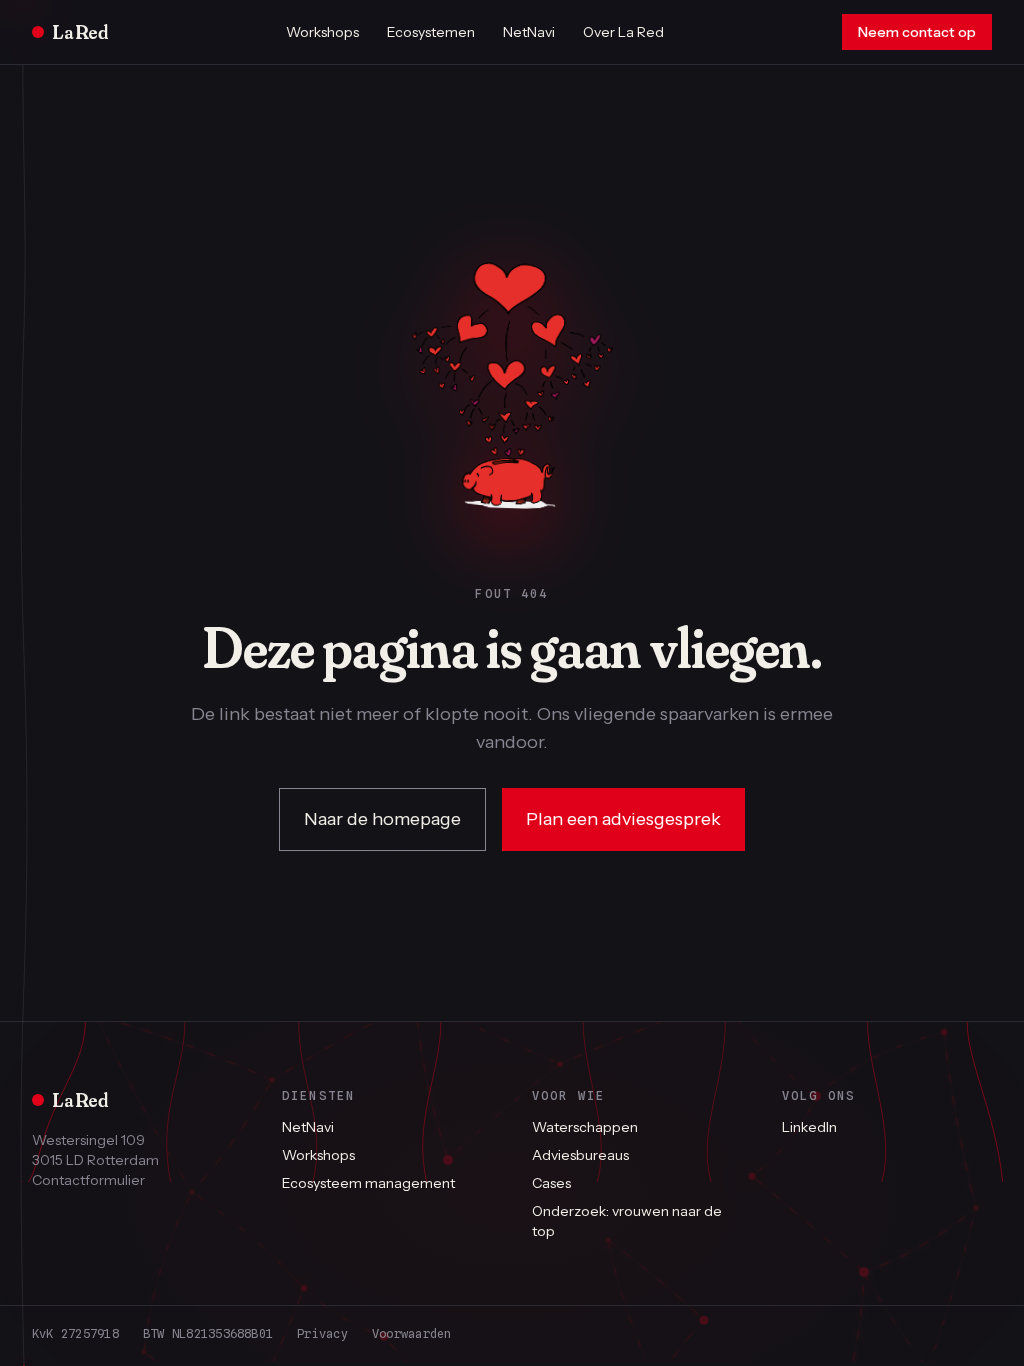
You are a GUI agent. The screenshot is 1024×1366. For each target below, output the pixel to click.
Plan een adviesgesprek (623, 819)
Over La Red (623, 32)
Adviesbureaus (580, 1155)
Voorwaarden (412, 1333)
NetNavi (529, 32)
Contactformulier (88, 1180)
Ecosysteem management (368, 1183)
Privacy (322, 1333)
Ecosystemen (431, 32)
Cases (551, 1183)
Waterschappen (585, 1127)
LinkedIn (809, 1127)
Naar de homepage (382, 819)
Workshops (322, 32)
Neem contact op (917, 32)
